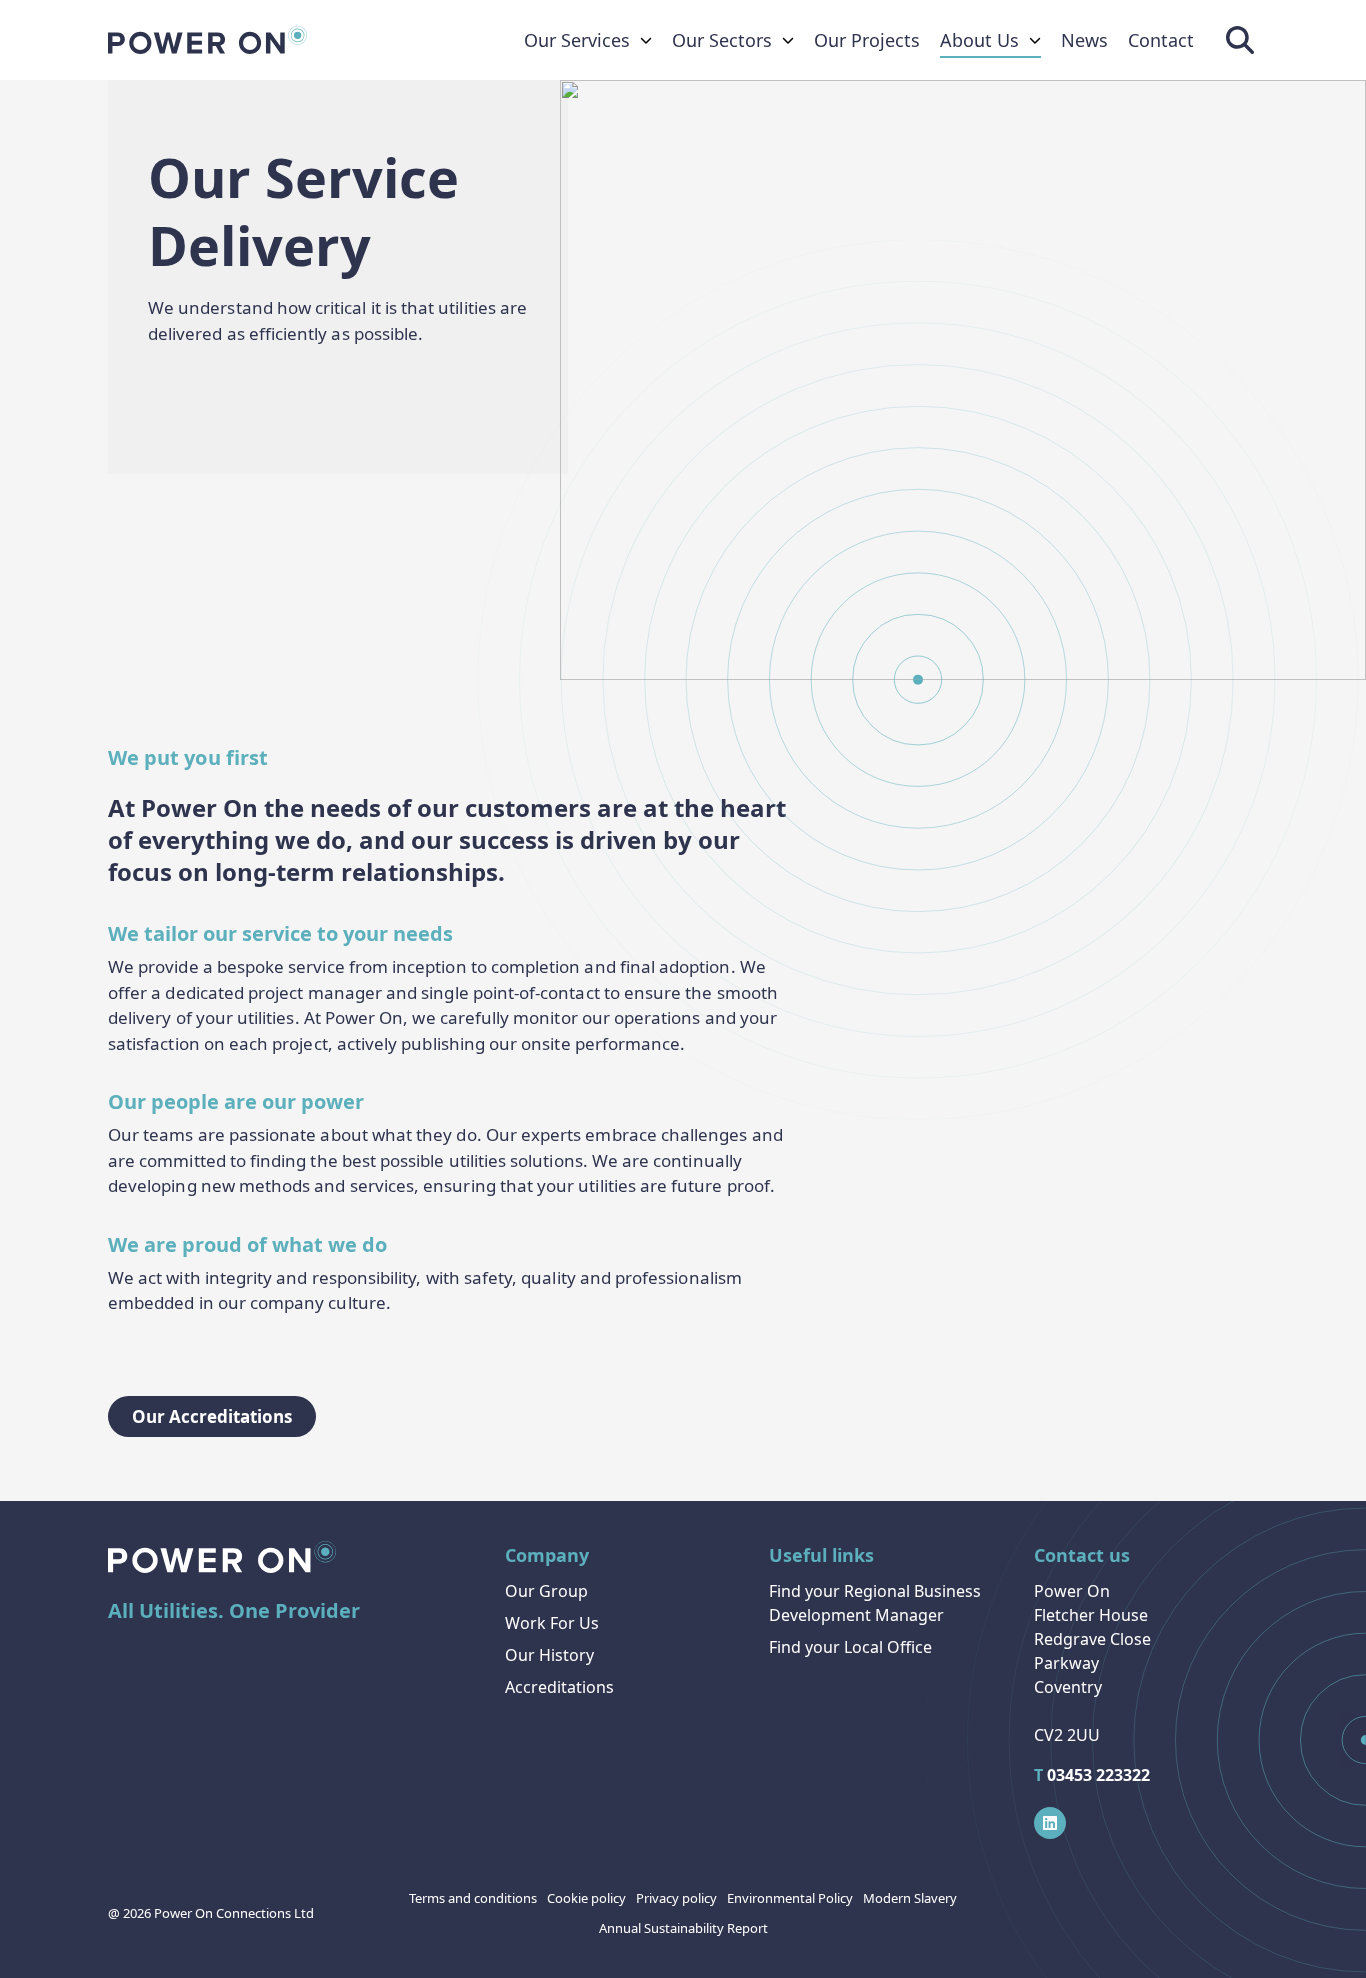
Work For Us (552, 1623)
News (1084, 40)
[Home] (207, 40)
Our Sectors (722, 40)
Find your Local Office (850, 1647)
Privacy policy (676, 1898)
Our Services (577, 40)
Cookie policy (586, 1898)
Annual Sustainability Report (683, 1928)
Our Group (546, 1591)
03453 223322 (1092, 1775)
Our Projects (867, 40)
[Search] (1240, 40)
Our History (549, 1655)
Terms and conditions (473, 1898)
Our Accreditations (212, 1416)
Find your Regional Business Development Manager (875, 1603)
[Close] (346, 1952)
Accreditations (559, 1687)
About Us (979, 40)
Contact (1161, 40)
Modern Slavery (910, 1898)
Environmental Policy (790, 1898)
